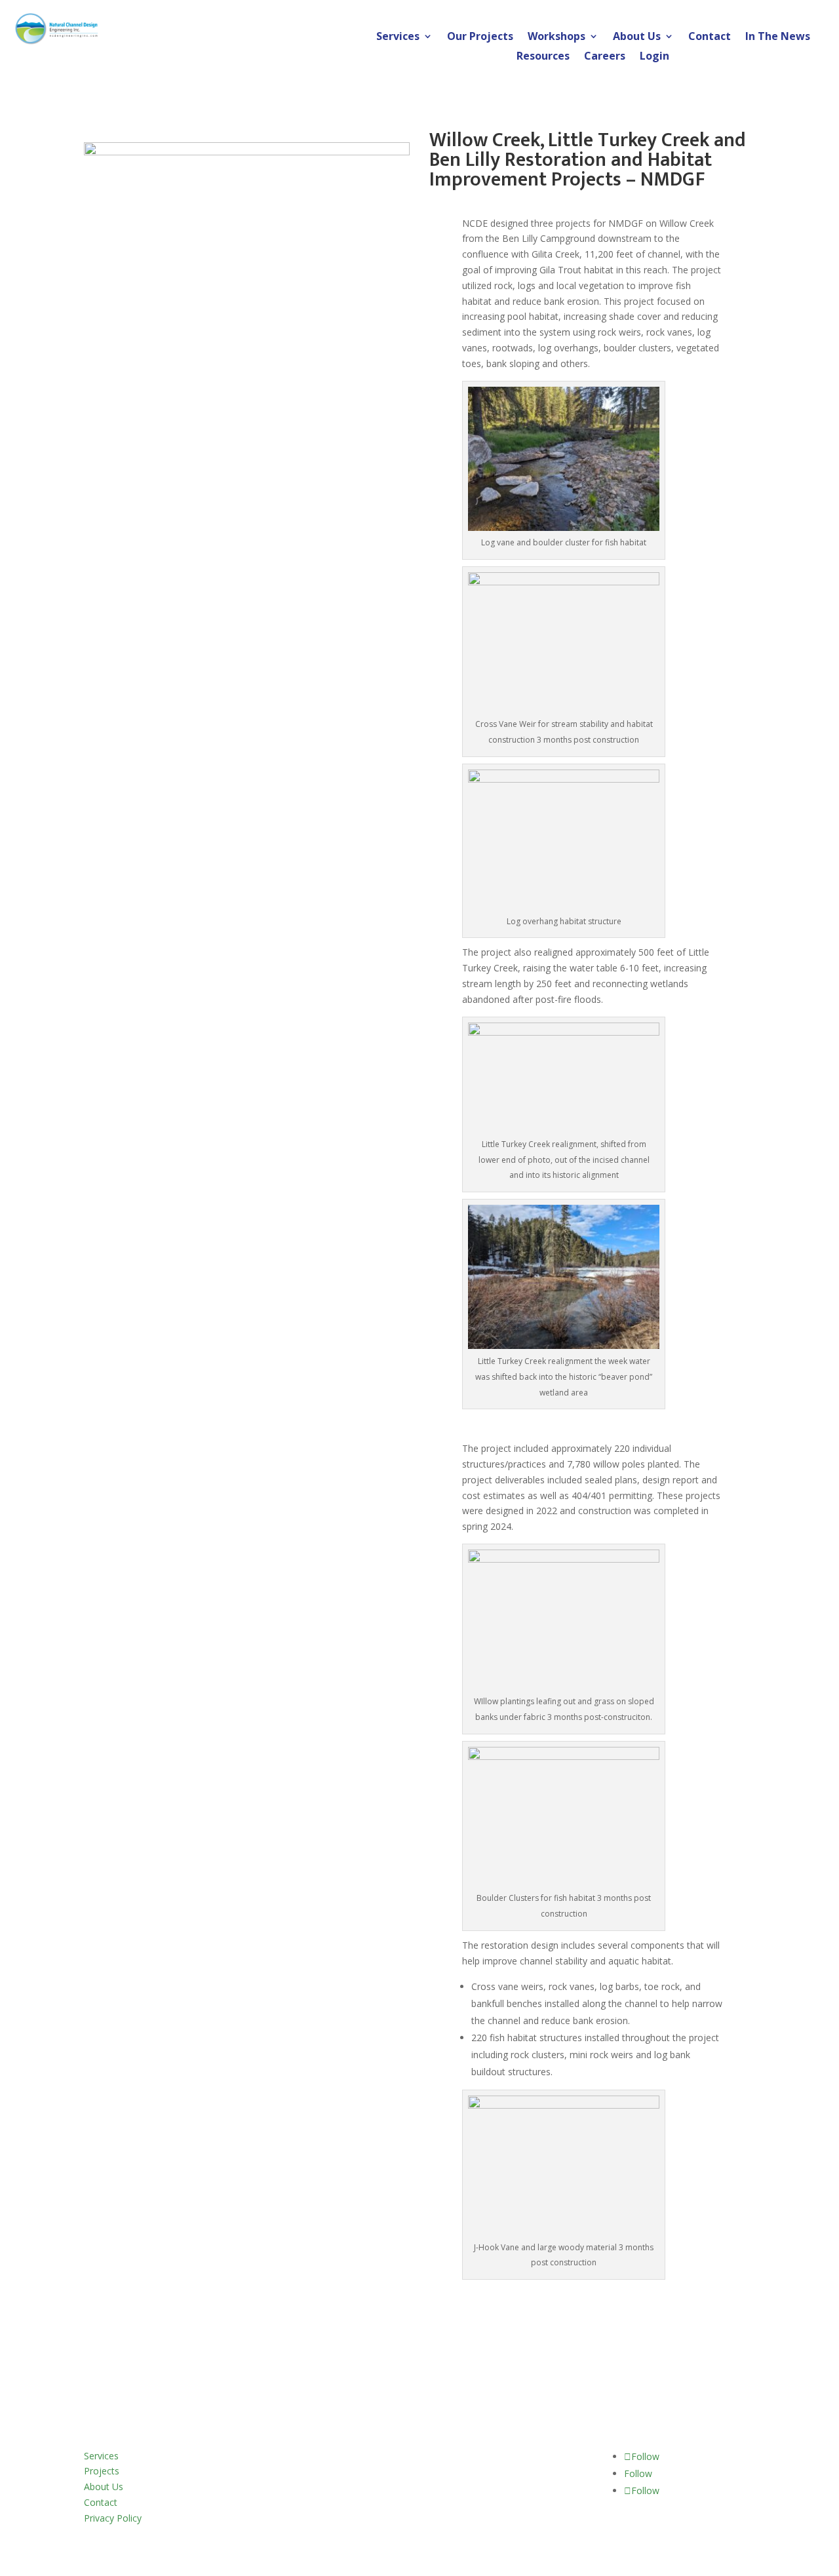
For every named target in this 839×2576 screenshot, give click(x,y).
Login (654, 57)
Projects (102, 2471)
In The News (778, 37)
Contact (710, 37)
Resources (543, 57)
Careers (605, 57)
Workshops (556, 37)
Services (398, 37)
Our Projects (480, 37)
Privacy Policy (113, 2518)
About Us (637, 37)
